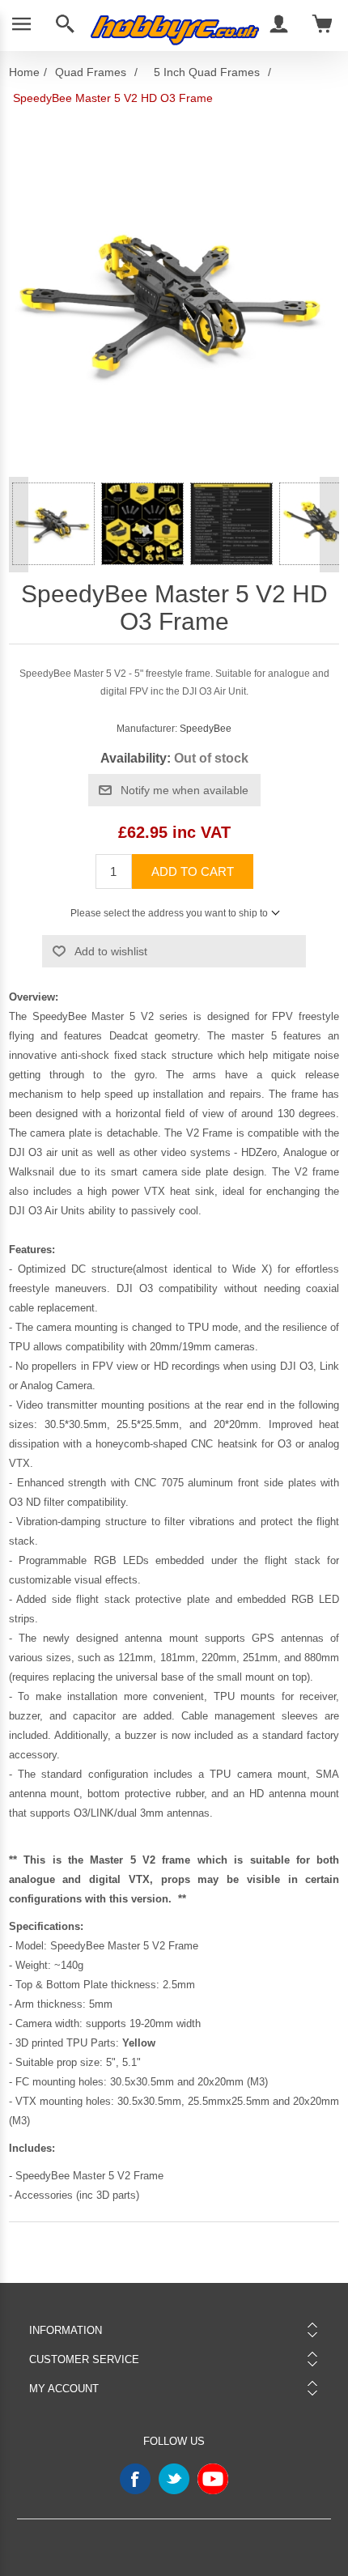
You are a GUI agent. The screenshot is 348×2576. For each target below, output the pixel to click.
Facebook (135, 2479)
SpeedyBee (206, 729)
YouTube (213, 2479)
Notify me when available (185, 790)
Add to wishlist (111, 951)
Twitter (174, 2479)
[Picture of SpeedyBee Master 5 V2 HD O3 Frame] (53, 524)
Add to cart (193, 871)
